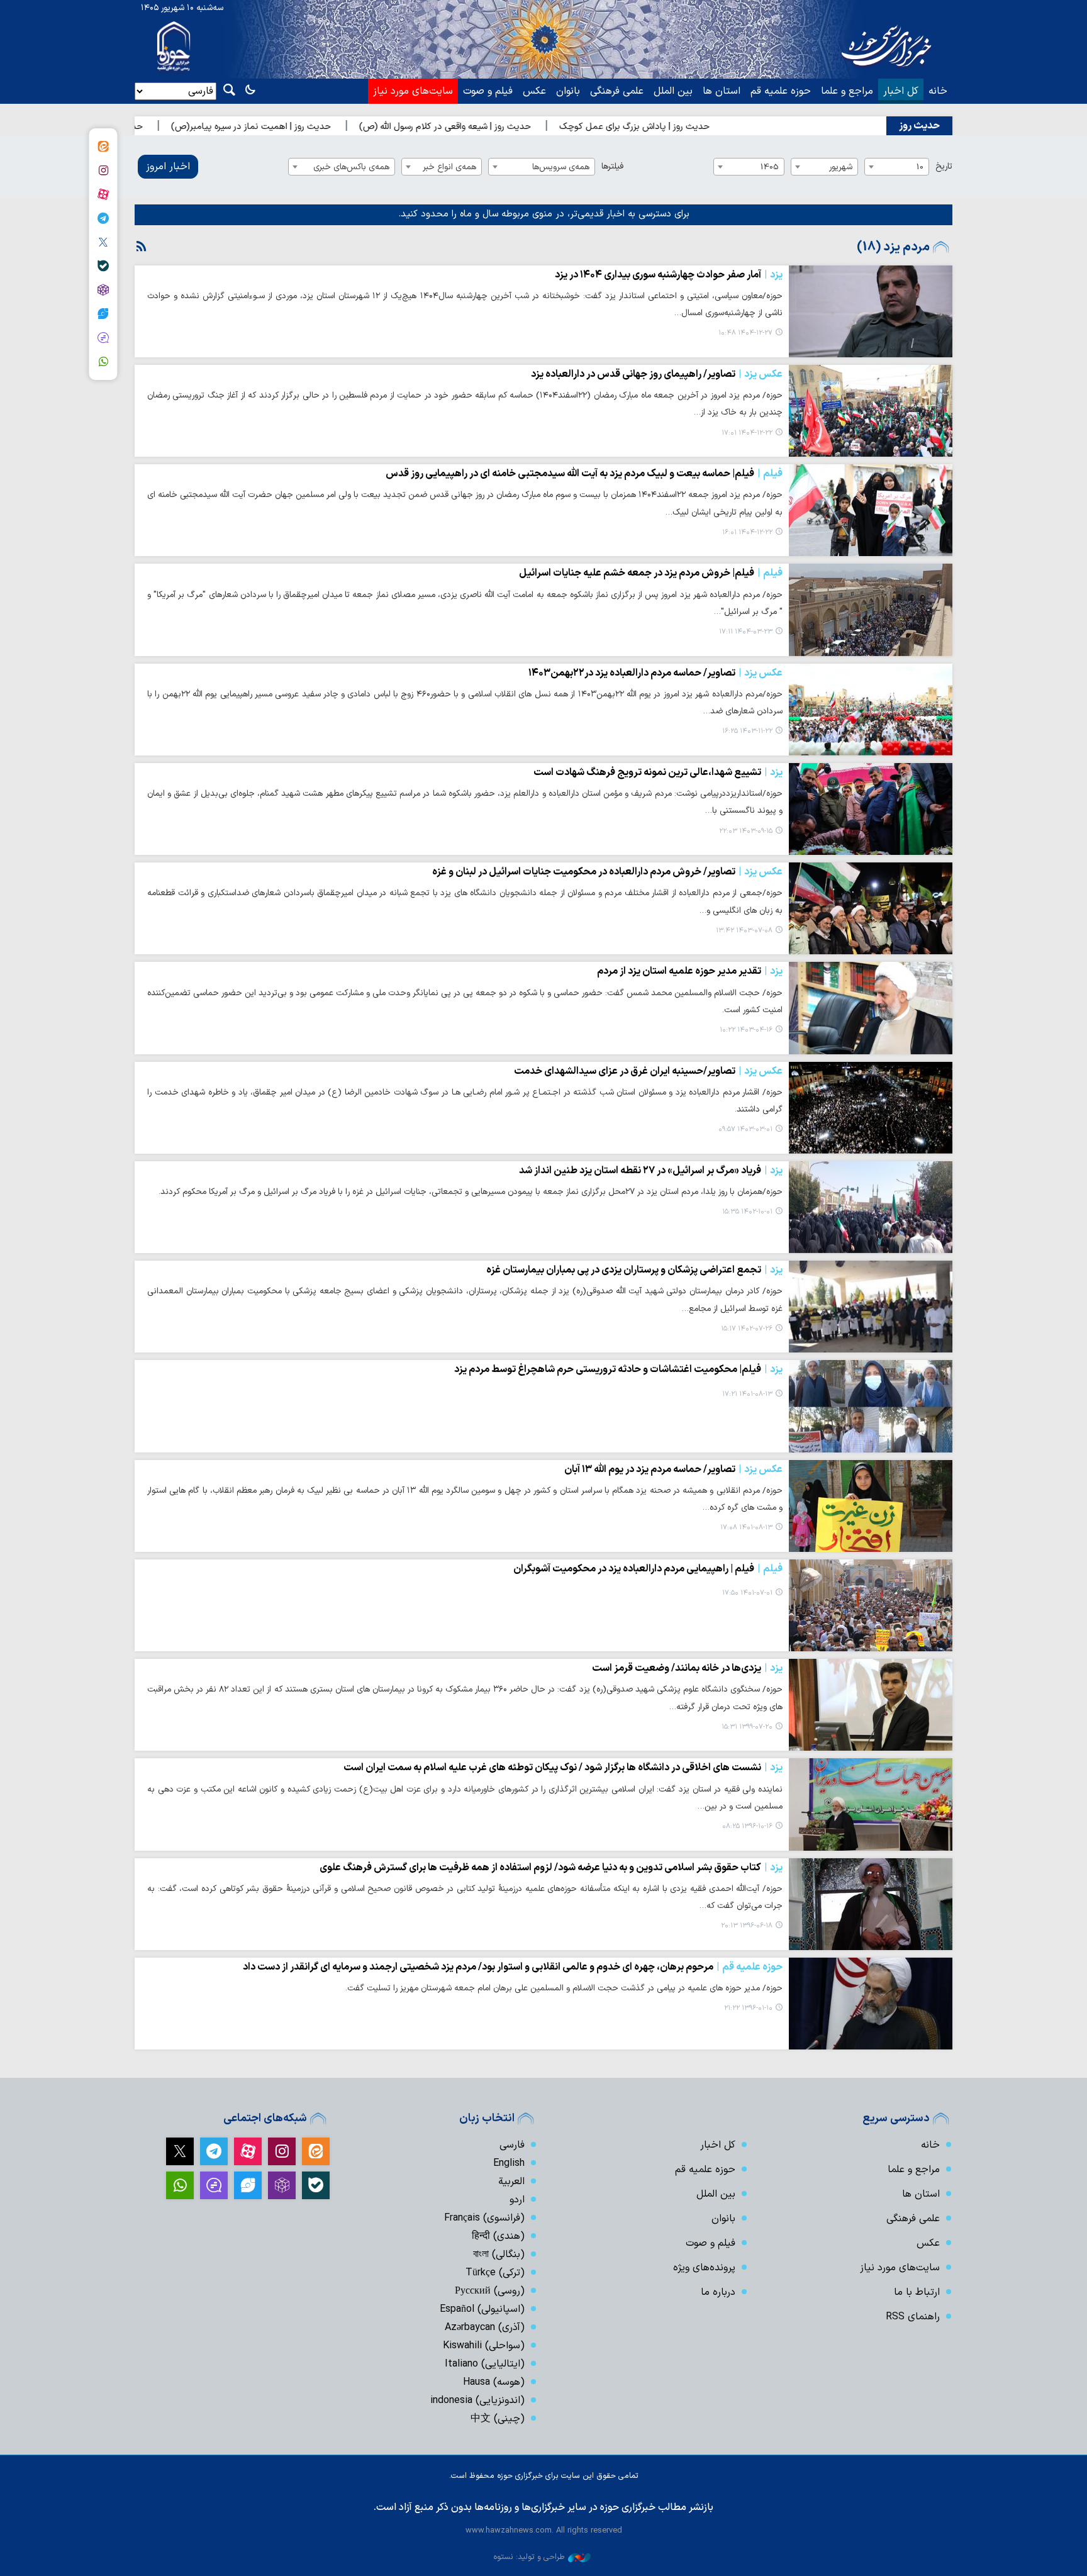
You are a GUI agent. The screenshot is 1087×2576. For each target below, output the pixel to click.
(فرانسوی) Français (484, 2218)
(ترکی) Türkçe (495, 2273)
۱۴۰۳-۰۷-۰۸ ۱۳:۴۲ (744, 931)
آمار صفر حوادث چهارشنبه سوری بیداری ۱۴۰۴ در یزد (669, 275)
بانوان (568, 91)
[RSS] (142, 247)
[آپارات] (103, 194)
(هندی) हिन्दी (498, 2236)
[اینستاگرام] (103, 170)
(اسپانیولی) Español (482, 2309)
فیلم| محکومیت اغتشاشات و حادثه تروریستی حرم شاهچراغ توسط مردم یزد (618, 1369)
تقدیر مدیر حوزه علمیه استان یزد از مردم (690, 971)
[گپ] (103, 338)
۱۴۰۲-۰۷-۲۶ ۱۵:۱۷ (747, 1329)
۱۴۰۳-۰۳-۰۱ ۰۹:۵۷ (745, 1129)
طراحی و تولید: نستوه (529, 2557)
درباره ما (718, 2292)
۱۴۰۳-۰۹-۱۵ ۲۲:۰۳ (746, 831)
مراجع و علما (847, 91)
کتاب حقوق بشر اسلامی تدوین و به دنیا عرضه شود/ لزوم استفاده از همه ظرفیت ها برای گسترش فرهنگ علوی (551, 1868)
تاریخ (944, 166)
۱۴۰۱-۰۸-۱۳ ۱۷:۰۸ (746, 1528)
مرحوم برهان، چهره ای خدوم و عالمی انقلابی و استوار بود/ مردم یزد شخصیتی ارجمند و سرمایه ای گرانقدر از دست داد (513, 1967)
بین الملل (673, 91)
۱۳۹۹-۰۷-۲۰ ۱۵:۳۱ (747, 1727)
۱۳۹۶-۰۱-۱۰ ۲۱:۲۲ (748, 2008)
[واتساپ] (103, 362)
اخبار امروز (168, 167)
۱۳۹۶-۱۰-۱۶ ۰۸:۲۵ (747, 1826)
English (509, 2163)
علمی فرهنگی (617, 91)
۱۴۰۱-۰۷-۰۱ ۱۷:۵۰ (747, 1593)
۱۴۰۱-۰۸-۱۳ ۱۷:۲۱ (747, 1394)
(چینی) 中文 (498, 2419)
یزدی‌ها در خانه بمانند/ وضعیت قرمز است (687, 1668)
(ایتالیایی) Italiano (485, 2364)
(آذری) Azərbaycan (485, 2328)
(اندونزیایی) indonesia (477, 2400)
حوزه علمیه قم (781, 91)
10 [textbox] (920, 167)
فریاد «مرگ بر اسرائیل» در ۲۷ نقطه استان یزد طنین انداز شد (651, 1171)
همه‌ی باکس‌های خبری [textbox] (351, 167)
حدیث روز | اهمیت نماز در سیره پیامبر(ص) (344, 127)
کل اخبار (901, 91)
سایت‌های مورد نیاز (413, 91)
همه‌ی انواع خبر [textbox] (449, 167)
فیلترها (612, 166)
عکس (534, 91)
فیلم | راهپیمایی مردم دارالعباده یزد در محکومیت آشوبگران (648, 1569)
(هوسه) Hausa (494, 2382)
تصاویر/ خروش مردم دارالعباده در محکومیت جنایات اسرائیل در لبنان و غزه (607, 872)
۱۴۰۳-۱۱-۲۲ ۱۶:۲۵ (747, 731)
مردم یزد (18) (893, 247)
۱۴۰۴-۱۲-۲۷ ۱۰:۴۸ (745, 333)
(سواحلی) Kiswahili (484, 2346)
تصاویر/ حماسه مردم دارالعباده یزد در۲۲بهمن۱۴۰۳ (655, 673)
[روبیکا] (103, 290)
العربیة (511, 2182)
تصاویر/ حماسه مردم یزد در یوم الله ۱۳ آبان (673, 1469)
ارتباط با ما (917, 2292)
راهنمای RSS (913, 2317)
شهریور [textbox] (841, 167)
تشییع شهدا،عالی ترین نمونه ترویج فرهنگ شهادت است (658, 772)
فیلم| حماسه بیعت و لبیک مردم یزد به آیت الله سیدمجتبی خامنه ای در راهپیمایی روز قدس (584, 474)
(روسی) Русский (490, 2291)
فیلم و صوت (488, 91)
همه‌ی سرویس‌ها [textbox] (561, 167)
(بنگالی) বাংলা (499, 2255)
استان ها (722, 91)
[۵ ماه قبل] (871, 311)
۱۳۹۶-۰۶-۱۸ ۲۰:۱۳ (747, 1926)
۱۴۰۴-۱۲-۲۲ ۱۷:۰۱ (747, 433)
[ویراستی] (103, 314)
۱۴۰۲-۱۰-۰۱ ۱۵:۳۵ (747, 1212)
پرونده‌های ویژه (704, 2268)
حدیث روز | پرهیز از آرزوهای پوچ (177, 127)
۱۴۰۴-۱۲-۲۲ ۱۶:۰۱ (747, 532)
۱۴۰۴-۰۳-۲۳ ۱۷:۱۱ (746, 632)
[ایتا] (103, 147)
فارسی (512, 2145)
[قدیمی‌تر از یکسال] (871, 610)
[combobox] (897, 167)
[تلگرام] (103, 218)
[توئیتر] (103, 242)
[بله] (103, 266)
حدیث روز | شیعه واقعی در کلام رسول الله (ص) (538, 127)
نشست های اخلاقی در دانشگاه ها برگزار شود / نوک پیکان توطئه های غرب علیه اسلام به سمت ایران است (563, 1768)
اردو (517, 2200)
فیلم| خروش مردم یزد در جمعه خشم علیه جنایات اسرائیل (651, 573)
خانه (938, 91)
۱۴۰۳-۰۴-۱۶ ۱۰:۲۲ (746, 1030)
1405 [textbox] (770, 167)
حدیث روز (919, 126)
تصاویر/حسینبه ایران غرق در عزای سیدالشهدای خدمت (648, 1071)
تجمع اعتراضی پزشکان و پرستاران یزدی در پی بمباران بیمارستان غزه (634, 1270)
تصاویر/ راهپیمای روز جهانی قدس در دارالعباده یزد (657, 374)
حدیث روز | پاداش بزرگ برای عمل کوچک (727, 127)
